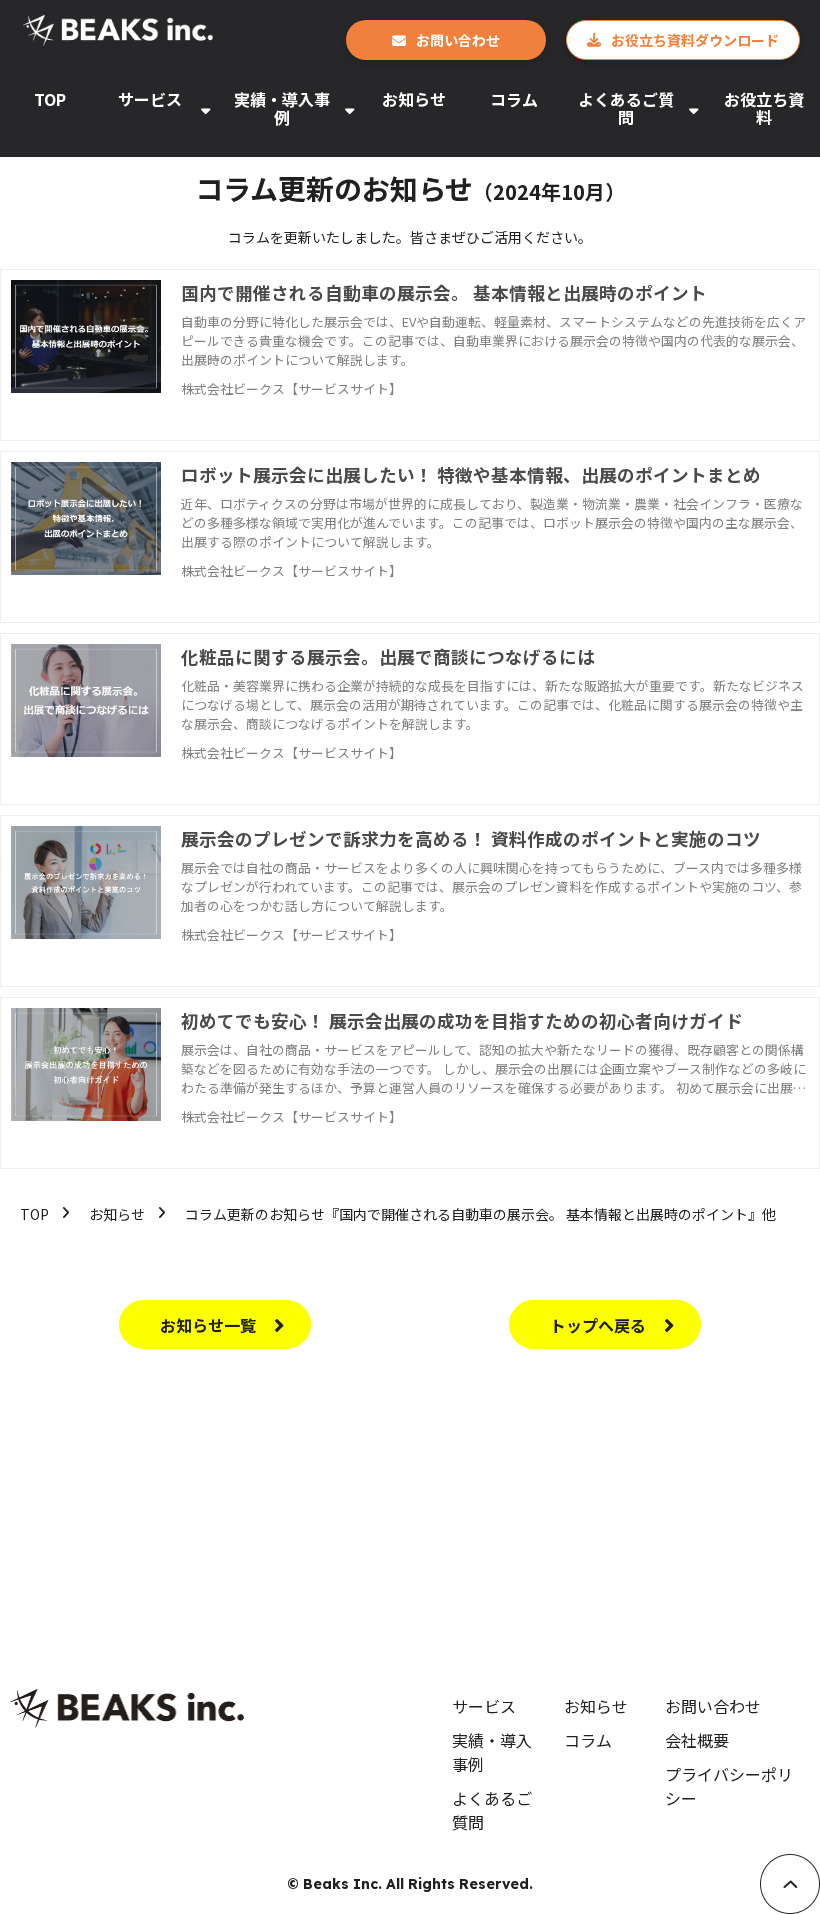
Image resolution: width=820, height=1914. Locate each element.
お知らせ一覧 (208, 1325)
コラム (514, 99)
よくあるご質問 (626, 108)
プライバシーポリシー (729, 1786)
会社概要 (697, 1740)
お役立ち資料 (764, 108)
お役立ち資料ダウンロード (695, 40)
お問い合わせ (458, 40)
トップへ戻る (598, 1325)
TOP (50, 99)
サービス (150, 99)
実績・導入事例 (282, 108)
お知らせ (414, 99)
